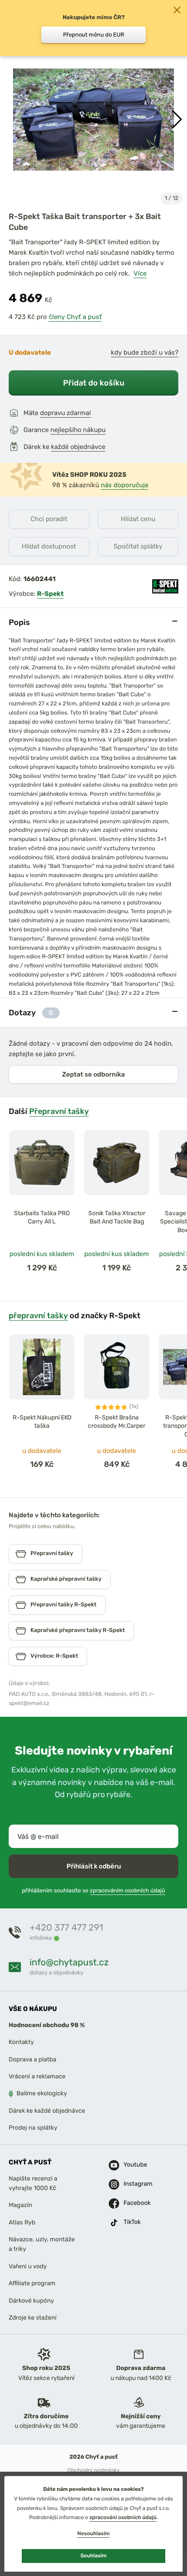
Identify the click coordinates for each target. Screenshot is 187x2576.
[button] (177, 120)
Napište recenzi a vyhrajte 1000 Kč (33, 2183)
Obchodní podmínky (93, 2471)
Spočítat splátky (138, 546)
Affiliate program (32, 2283)
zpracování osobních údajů (123, 2517)
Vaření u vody (28, 2266)
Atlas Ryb (22, 2222)
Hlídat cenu (138, 519)
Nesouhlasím (93, 2533)
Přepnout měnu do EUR (94, 35)
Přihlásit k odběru (94, 1866)
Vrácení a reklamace (37, 2076)
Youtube (134, 2165)
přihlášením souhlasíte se (93, 1891)
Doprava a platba (33, 2059)
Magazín (20, 2205)
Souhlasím (93, 2556)
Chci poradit (49, 519)
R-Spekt (50, 594)
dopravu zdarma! (65, 413)
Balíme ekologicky (42, 2094)
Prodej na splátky (33, 2128)
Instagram (134, 2184)
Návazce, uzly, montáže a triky (42, 2244)
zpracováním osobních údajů (128, 1891)
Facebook (134, 2203)
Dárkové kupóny (31, 2301)
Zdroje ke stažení (33, 2318)
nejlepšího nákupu (78, 430)
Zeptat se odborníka (93, 1074)
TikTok (132, 2222)
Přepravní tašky (59, 1111)
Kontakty (21, 2043)
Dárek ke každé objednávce (47, 2111)
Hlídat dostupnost (49, 546)
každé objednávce (78, 447)
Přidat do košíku (94, 383)
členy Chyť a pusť (75, 317)
